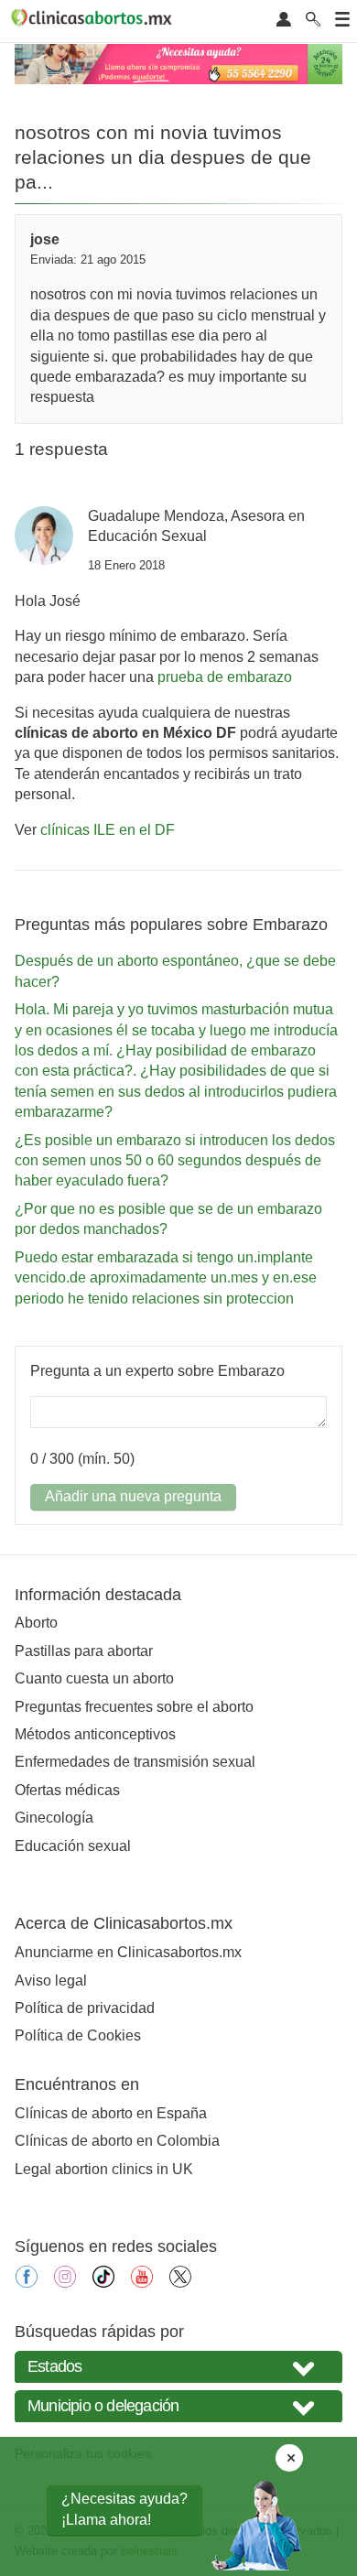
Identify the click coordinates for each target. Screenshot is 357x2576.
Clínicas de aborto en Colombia (117, 2141)
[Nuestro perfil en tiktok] (103, 2283)
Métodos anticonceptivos (95, 1734)
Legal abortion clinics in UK (104, 2169)
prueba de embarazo (225, 677)
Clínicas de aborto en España (111, 2113)
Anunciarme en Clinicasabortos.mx (128, 1952)
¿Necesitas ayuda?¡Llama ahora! (124, 2509)
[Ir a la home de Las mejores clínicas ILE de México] (94, 21)
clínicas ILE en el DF (108, 830)
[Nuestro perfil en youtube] (142, 2283)
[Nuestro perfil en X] (180, 2283)
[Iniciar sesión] (284, 21)
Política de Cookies (78, 2035)
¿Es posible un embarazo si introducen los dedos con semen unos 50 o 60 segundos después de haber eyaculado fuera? (175, 1161)
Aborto (36, 1623)
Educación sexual (73, 1846)
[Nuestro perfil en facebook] (27, 2283)
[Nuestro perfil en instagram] (65, 2283)
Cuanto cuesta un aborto (94, 1678)
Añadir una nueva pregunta (133, 1496)
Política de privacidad (85, 2008)
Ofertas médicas (67, 1790)
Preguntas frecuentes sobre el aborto (134, 1707)
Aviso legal (51, 1981)
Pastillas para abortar (84, 1651)
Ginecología (54, 1818)
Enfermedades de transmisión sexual (135, 1762)
